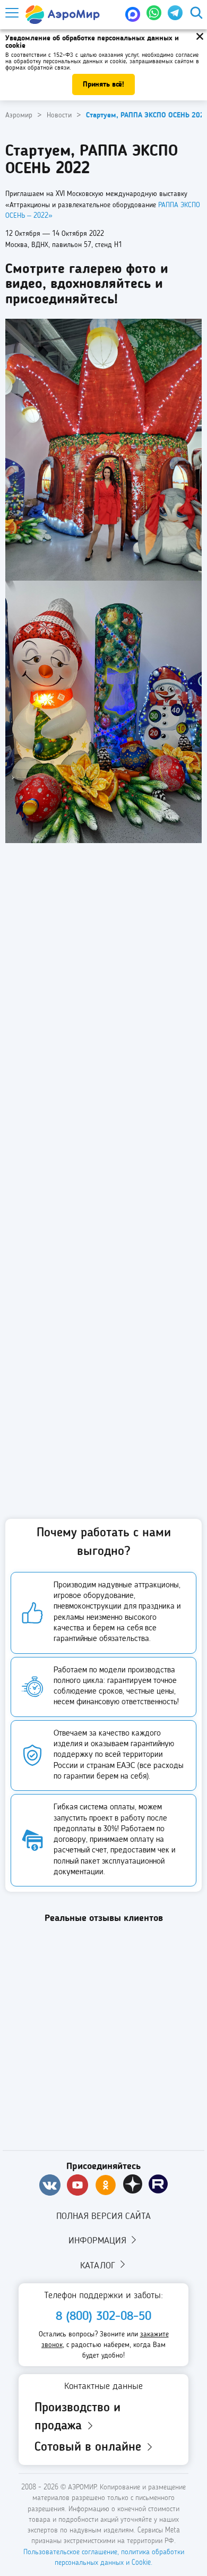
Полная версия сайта (103, 2216)
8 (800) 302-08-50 (103, 2317)
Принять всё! (103, 84)
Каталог (99, 2266)
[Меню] (11, 13)
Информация (99, 2241)
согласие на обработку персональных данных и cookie (102, 58)
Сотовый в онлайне (90, 2447)
